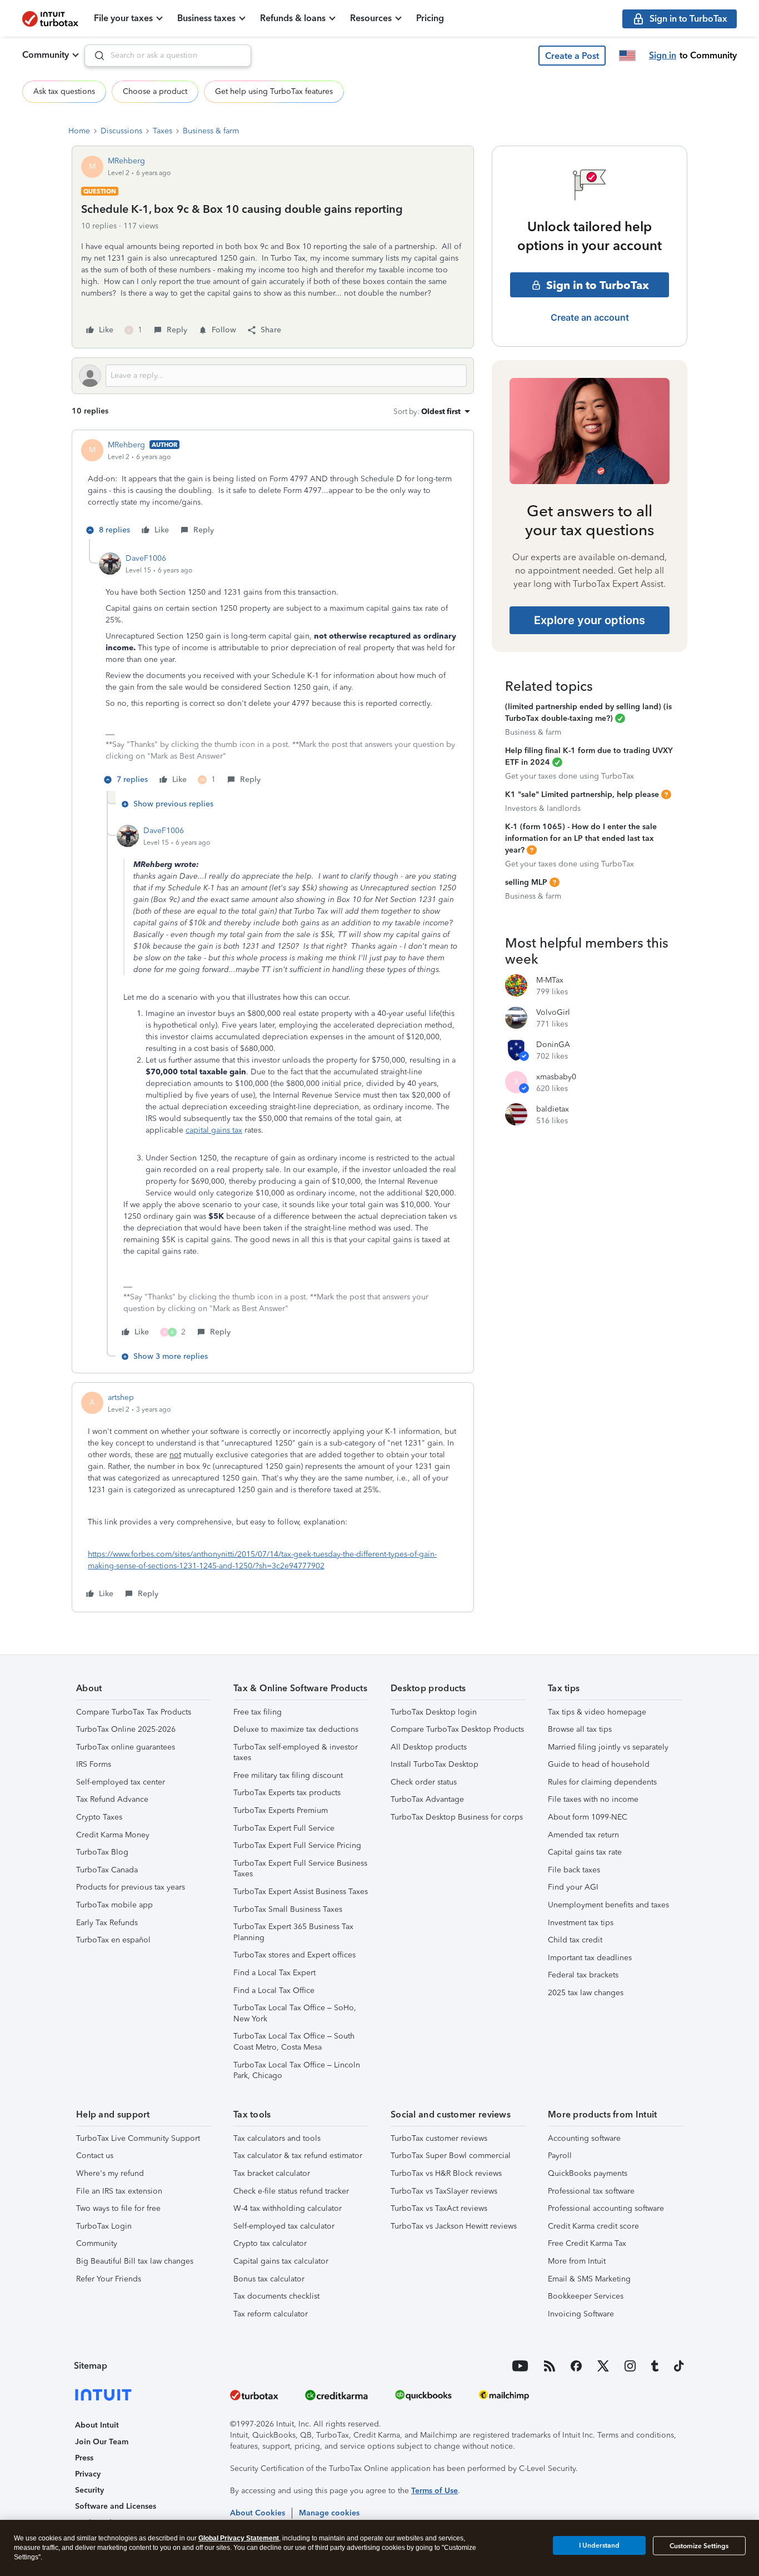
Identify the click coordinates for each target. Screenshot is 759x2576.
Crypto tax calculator (270, 2243)
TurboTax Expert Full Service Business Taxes (300, 1869)
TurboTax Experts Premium (281, 1810)
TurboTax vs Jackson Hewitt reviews (454, 2226)
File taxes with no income (593, 1799)
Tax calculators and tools (277, 2138)
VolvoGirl (553, 1012)
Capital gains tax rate (585, 1852)
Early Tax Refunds (107, 1923)
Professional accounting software (606, 2208)
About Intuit (97, 2425)
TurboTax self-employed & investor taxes (296, 1753)
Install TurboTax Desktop (435, 1764)
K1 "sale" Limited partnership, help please (582, 794)
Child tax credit (575, 1940)
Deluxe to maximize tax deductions (296, 1729)
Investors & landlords (543, 808)
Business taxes (206, 18)
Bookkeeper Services (586, 2296)
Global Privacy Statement (239, 2538)
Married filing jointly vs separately (608, 1747)
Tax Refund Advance (112, 1799)
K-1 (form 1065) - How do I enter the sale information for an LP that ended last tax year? (581, 838)
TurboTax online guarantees (126, 1747)
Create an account (590, 317)
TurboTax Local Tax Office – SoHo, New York (295, 2013)
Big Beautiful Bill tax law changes (135, 2261)
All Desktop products (429, 1747)
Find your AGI (573, 1887)
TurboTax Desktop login (434, 1712)
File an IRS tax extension (119, 2191)
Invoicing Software (581, 2314)
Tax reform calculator (271, 2314)
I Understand (599, 2545)
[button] (572, 56)
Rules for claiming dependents (602, 1782)
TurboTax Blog (102, 1852)
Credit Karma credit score (593, 2226)
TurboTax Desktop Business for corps (457, 1817)
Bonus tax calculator (269, 2279)
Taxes (163, 131)
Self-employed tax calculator (284, 2226)
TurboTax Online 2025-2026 (126, 1729)
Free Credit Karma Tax (587, 2243)
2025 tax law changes (586, 1993)
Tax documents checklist (276, 2296)
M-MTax (550, 980)
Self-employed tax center (121, 1782)
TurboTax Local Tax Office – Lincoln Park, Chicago (297, 2071)
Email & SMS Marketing (589, 2279)
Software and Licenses (116, 2506)
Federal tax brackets (583, 1975)
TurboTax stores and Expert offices (294, 1955)
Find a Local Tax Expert (274, 1973)
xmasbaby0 (556, 1077)
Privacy (88, 2474)
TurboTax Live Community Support (138, 2138)
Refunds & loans (293, 18)
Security (89, 2490)
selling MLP (526, 882)
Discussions (121, 131)
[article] (273, 489)
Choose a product (155, 91)
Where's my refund (110, 2173)
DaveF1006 (146, 558)
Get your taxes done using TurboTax (570, 776)
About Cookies (258, 2513)
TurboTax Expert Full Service (284, 1828)
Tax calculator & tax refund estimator (298, 2156)
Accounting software (584, 2138)
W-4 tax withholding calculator (288, 2208)
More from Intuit (577, 2261)
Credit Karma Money (113, 1835)
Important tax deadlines (590, 1958)
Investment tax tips (581, 1923)
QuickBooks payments (588, 2173)
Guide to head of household (599, 1764)
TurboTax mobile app (114, 1905)
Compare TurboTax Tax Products (134, 1712)
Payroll (560, 2156)
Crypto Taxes (99, 1817)
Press (84, 2458)
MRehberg (126, 161)
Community (46, 55)
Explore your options (590, 620)
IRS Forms (94, 1764)
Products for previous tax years (131, 1887)
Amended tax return (583, 1835)
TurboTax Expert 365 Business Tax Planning (293, 1932)
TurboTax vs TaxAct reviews (439, 2208)
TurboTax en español (113, 1940)
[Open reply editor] (273, 376)
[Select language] (627, 56)
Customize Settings (699, 2546)
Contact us (95, 2156)
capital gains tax (214, 1130)
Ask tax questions (64, 91)
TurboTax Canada (107, 1870)
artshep (121, 1397)
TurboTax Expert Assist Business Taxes (301, 1892)
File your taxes (123, 18)
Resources (371, 18)
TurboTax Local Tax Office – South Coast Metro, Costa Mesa (294, 2042)
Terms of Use (435, 2491)
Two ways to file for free (118, 2208)
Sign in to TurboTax (598, 285)
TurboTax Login (104, 2226)
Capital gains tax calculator (281, 2261)
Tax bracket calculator (272, 2173)
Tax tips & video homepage (597, 1712)
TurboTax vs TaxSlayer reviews (444, 2191)
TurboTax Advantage (427, 1799)
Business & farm (211, 131)
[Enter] (95, 56)
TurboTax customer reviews (439, 2138)
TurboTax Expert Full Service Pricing (297, 1845)
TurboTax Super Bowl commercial (451, 2156)
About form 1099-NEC (588, 1817)
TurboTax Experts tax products (287, 1793)
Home (79, 131)
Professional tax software (591, 2191)
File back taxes (574, 1870)
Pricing (430, 18)
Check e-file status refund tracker (291, 2191)
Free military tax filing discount (288, 1775)
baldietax (553, 1109)
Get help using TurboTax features (274, 91)
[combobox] (168, 56)
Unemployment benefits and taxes (608, 1905)
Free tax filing (258, 1712)
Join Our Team (102, 2442)
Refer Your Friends (109, 2279)
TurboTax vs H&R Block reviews (446, 2173)
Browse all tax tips (580, 1729)
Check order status (424, 1782)
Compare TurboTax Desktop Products (457, 1729)
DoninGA (553, 1045)
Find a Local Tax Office (274, 1990)
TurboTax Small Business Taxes (288, 1909)
